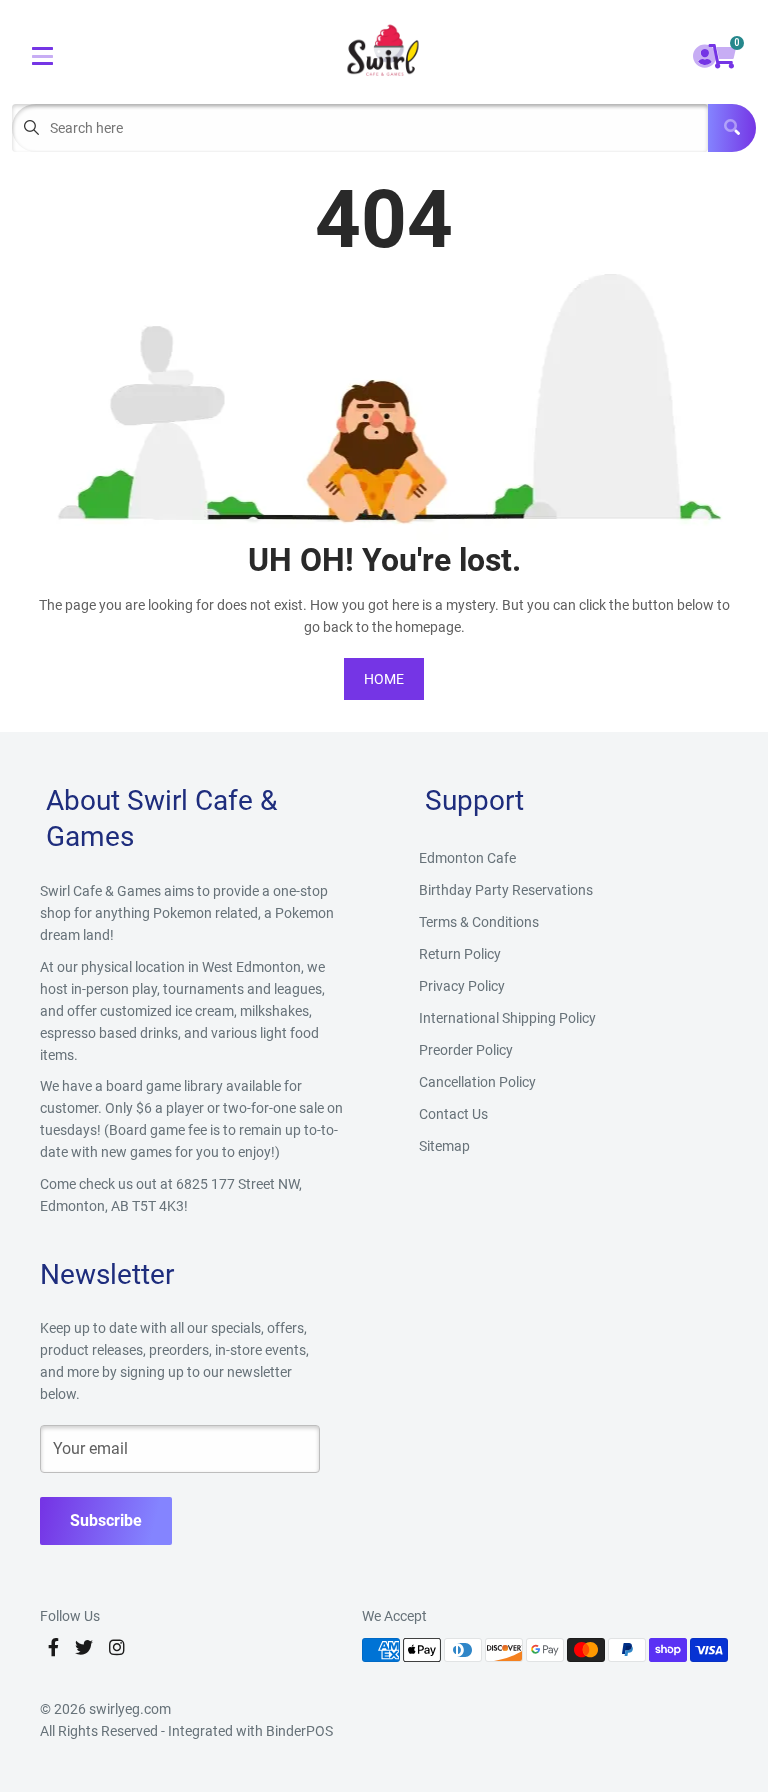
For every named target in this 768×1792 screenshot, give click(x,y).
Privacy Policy (462, 986)
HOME (384, 679)
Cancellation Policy (477, 1082)
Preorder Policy (466, 1050)
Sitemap (444, 1146)
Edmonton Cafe (467, 858)
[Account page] (704, 57)
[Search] (732, 128)
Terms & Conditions (479, 922)
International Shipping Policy (507, 1018)
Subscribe (106, 1520)
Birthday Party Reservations (506, 890)
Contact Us (453, 1114)
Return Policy (460, 954)
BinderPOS (299, 1731)
